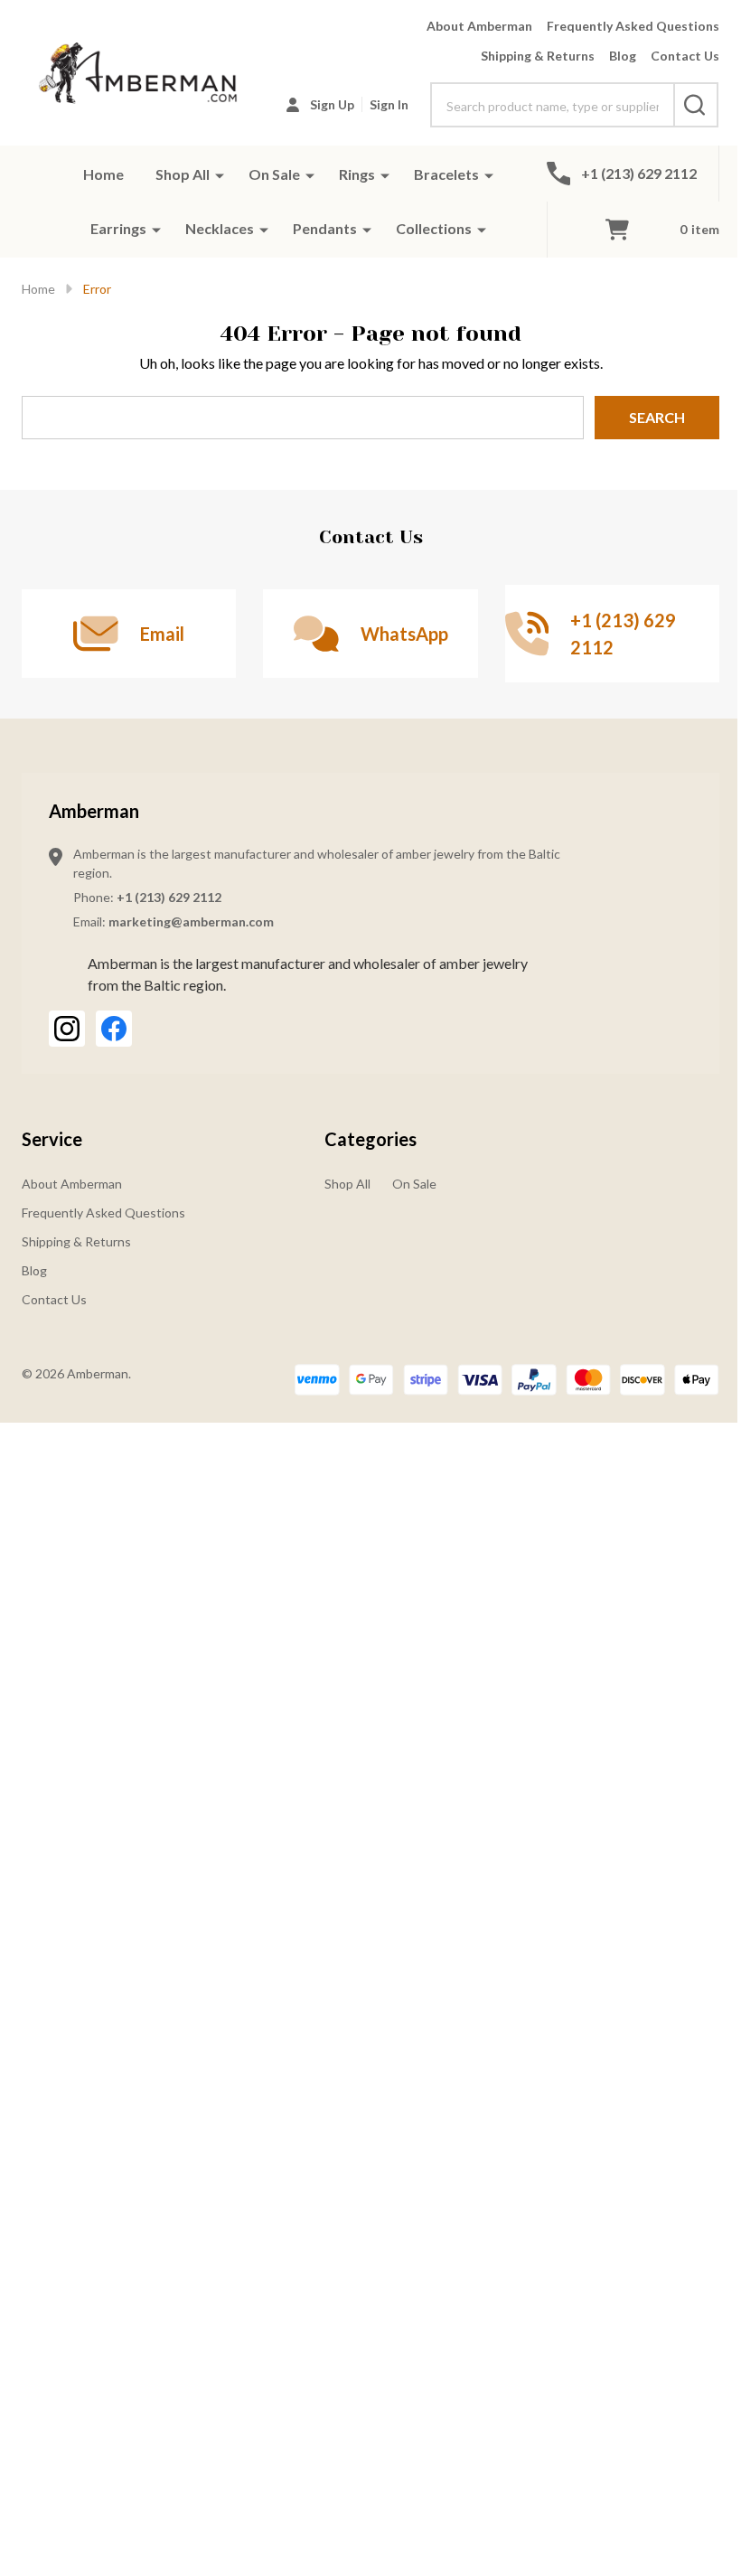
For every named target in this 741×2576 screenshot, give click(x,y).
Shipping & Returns (538, 56)
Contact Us (685, 56)
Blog (623, 56)
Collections (434, 228)
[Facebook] (114, 1029)
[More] (220, 174)
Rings (357, 174)
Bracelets (446, 174)
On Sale (274, 174)
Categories (370, 1139)
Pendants (325, 228)
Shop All (183, 174)
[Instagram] (67, 1029)
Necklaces (220, 228)
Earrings (118, 228)
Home (103, 174)
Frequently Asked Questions (633, 26)
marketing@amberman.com (191, 921)
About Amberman (479, 26)
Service (52, 1139)
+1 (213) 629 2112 (169, 897)
